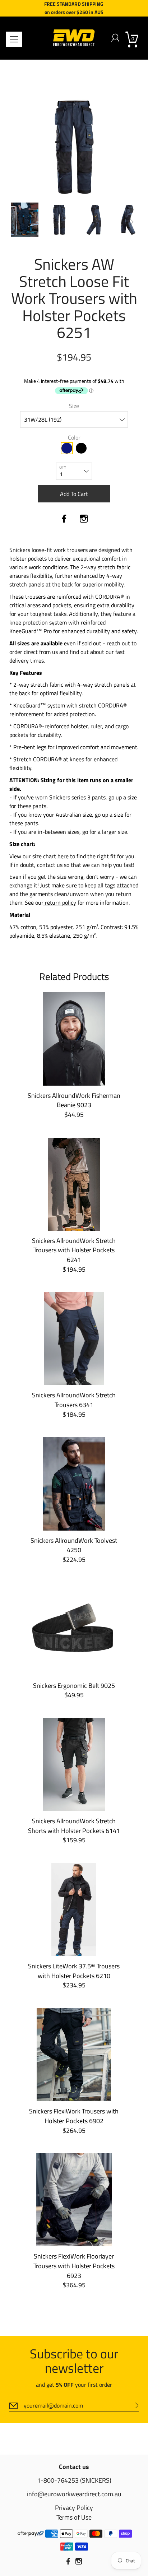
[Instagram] (84, 519)
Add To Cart (74, 494)
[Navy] (67, 448)
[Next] (131, 222)
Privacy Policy (74, 2508)
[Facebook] (64, 519)
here (63, 856)
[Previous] (17, 222)
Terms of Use (74, 2517)
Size (74, 406)
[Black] (81, 448)
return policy (60, 902)
